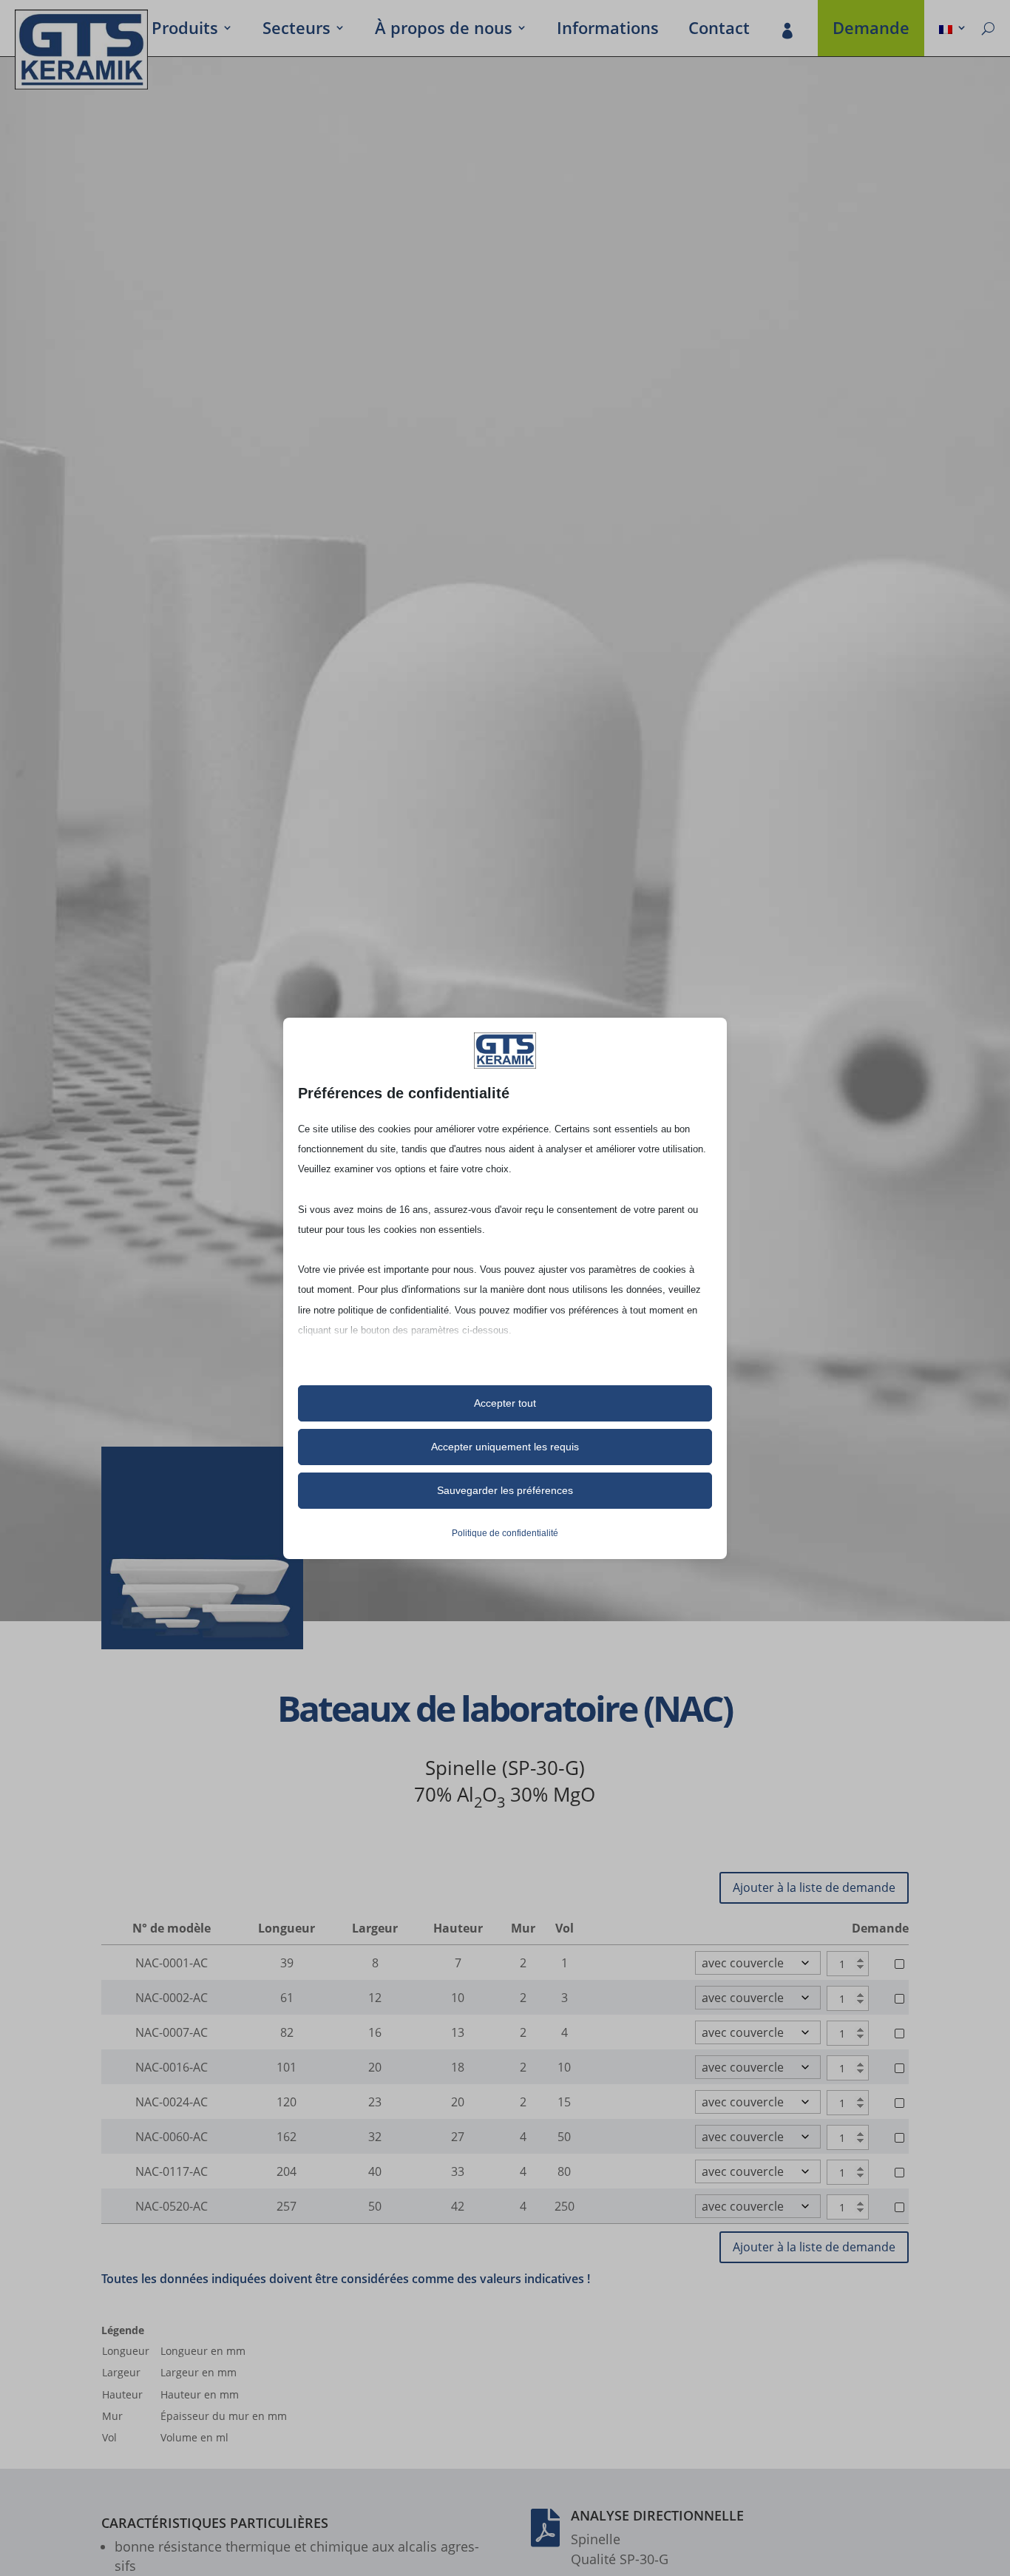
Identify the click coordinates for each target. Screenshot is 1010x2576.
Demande (871, 30)
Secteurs (296, 30)
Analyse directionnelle (657, 2515)
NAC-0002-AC (172, 1998)
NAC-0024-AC (172, 2102)
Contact (719, 30)
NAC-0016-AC (172, 2067)
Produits (185, 30)
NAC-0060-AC (172, 2137)
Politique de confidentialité (505, 1533)
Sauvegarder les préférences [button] (505, 1490)
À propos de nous (444, 30)
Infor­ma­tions (608, 30)
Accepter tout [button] (505, 1403)
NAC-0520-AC (172, 2206)
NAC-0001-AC (172, 1963)
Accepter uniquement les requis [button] (505, 1447)
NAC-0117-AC (172, 2171)
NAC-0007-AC (172, 2032)
